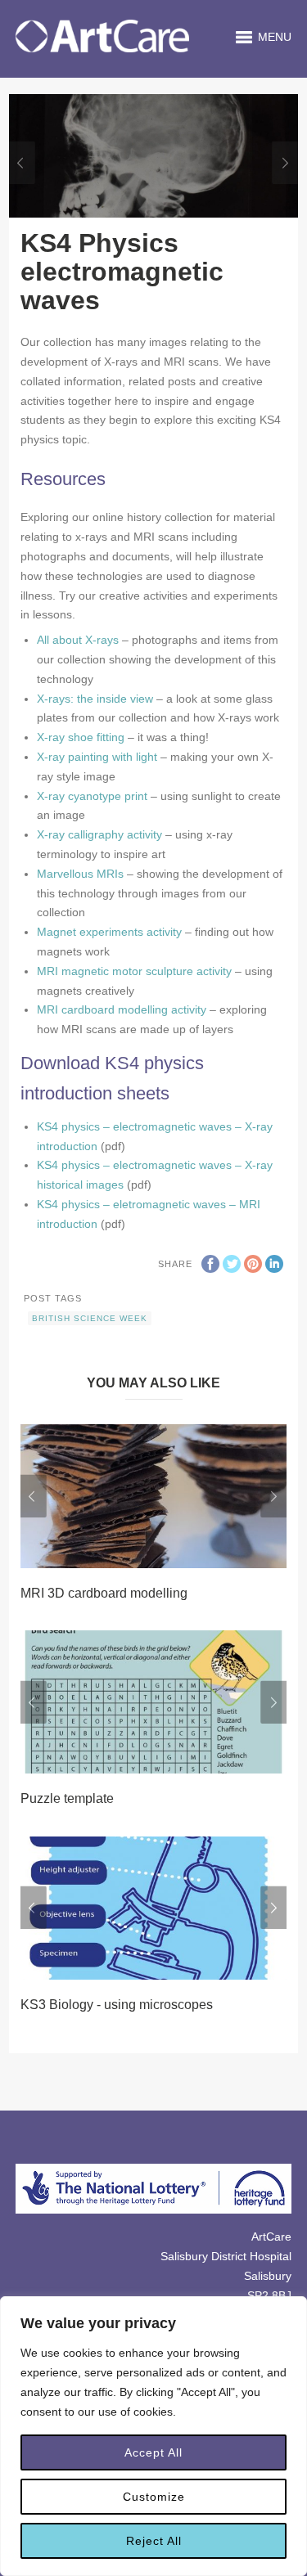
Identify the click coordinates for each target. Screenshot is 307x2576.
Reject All (154, 2541)
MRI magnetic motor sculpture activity (134, 971)
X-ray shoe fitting (81, 737)
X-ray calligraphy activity (99, 834)
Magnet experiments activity (109, 932)
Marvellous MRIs (80, 874)
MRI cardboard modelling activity (122, 1009)
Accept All (153, 2452)
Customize (154, 2497)
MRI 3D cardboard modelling (104, 1593)
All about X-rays (78, 640)
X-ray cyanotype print (92, 796)
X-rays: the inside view (95, 699)
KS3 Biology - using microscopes (117, 2005)
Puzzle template (67, 1798)
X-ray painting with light (97, 757)
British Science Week (90, 1318)
